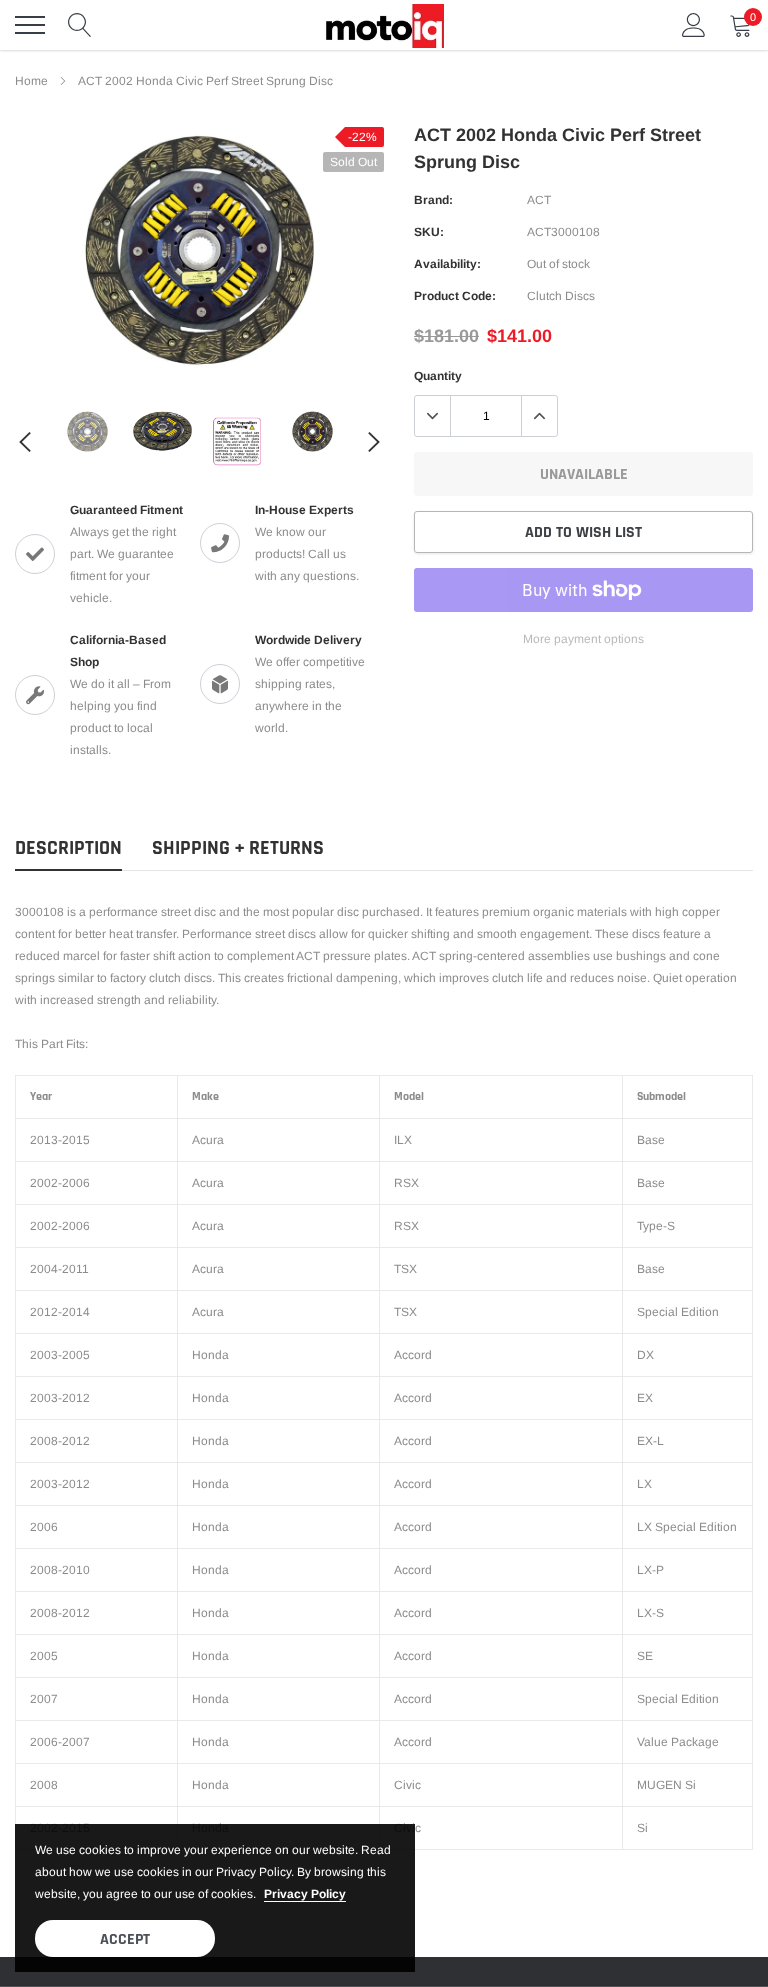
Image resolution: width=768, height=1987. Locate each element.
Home (31, 81)
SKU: (429, 232)
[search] (80, 25)
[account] (694, 25)
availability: (447, 264)
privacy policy (305, 1894)
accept (125, 1939)
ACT (539, 200)
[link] (87, 431)
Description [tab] (68, 848)
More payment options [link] (583, 639)
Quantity (438, 376)
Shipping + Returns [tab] (238, 848)
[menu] (30, 25)
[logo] (384, 25)
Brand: (433, 200)
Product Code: (455, 296)
